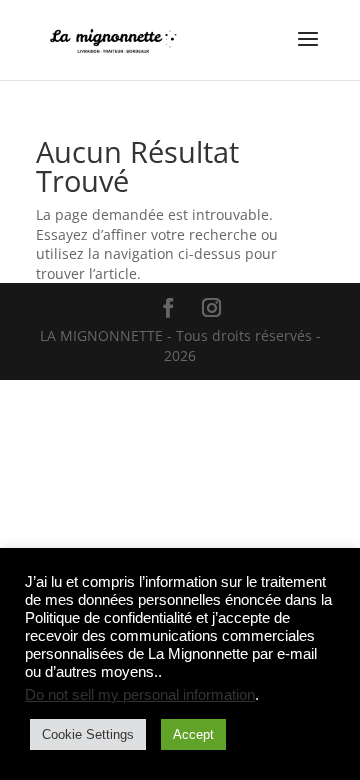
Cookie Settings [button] (88, 734)
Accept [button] (193, 734)
